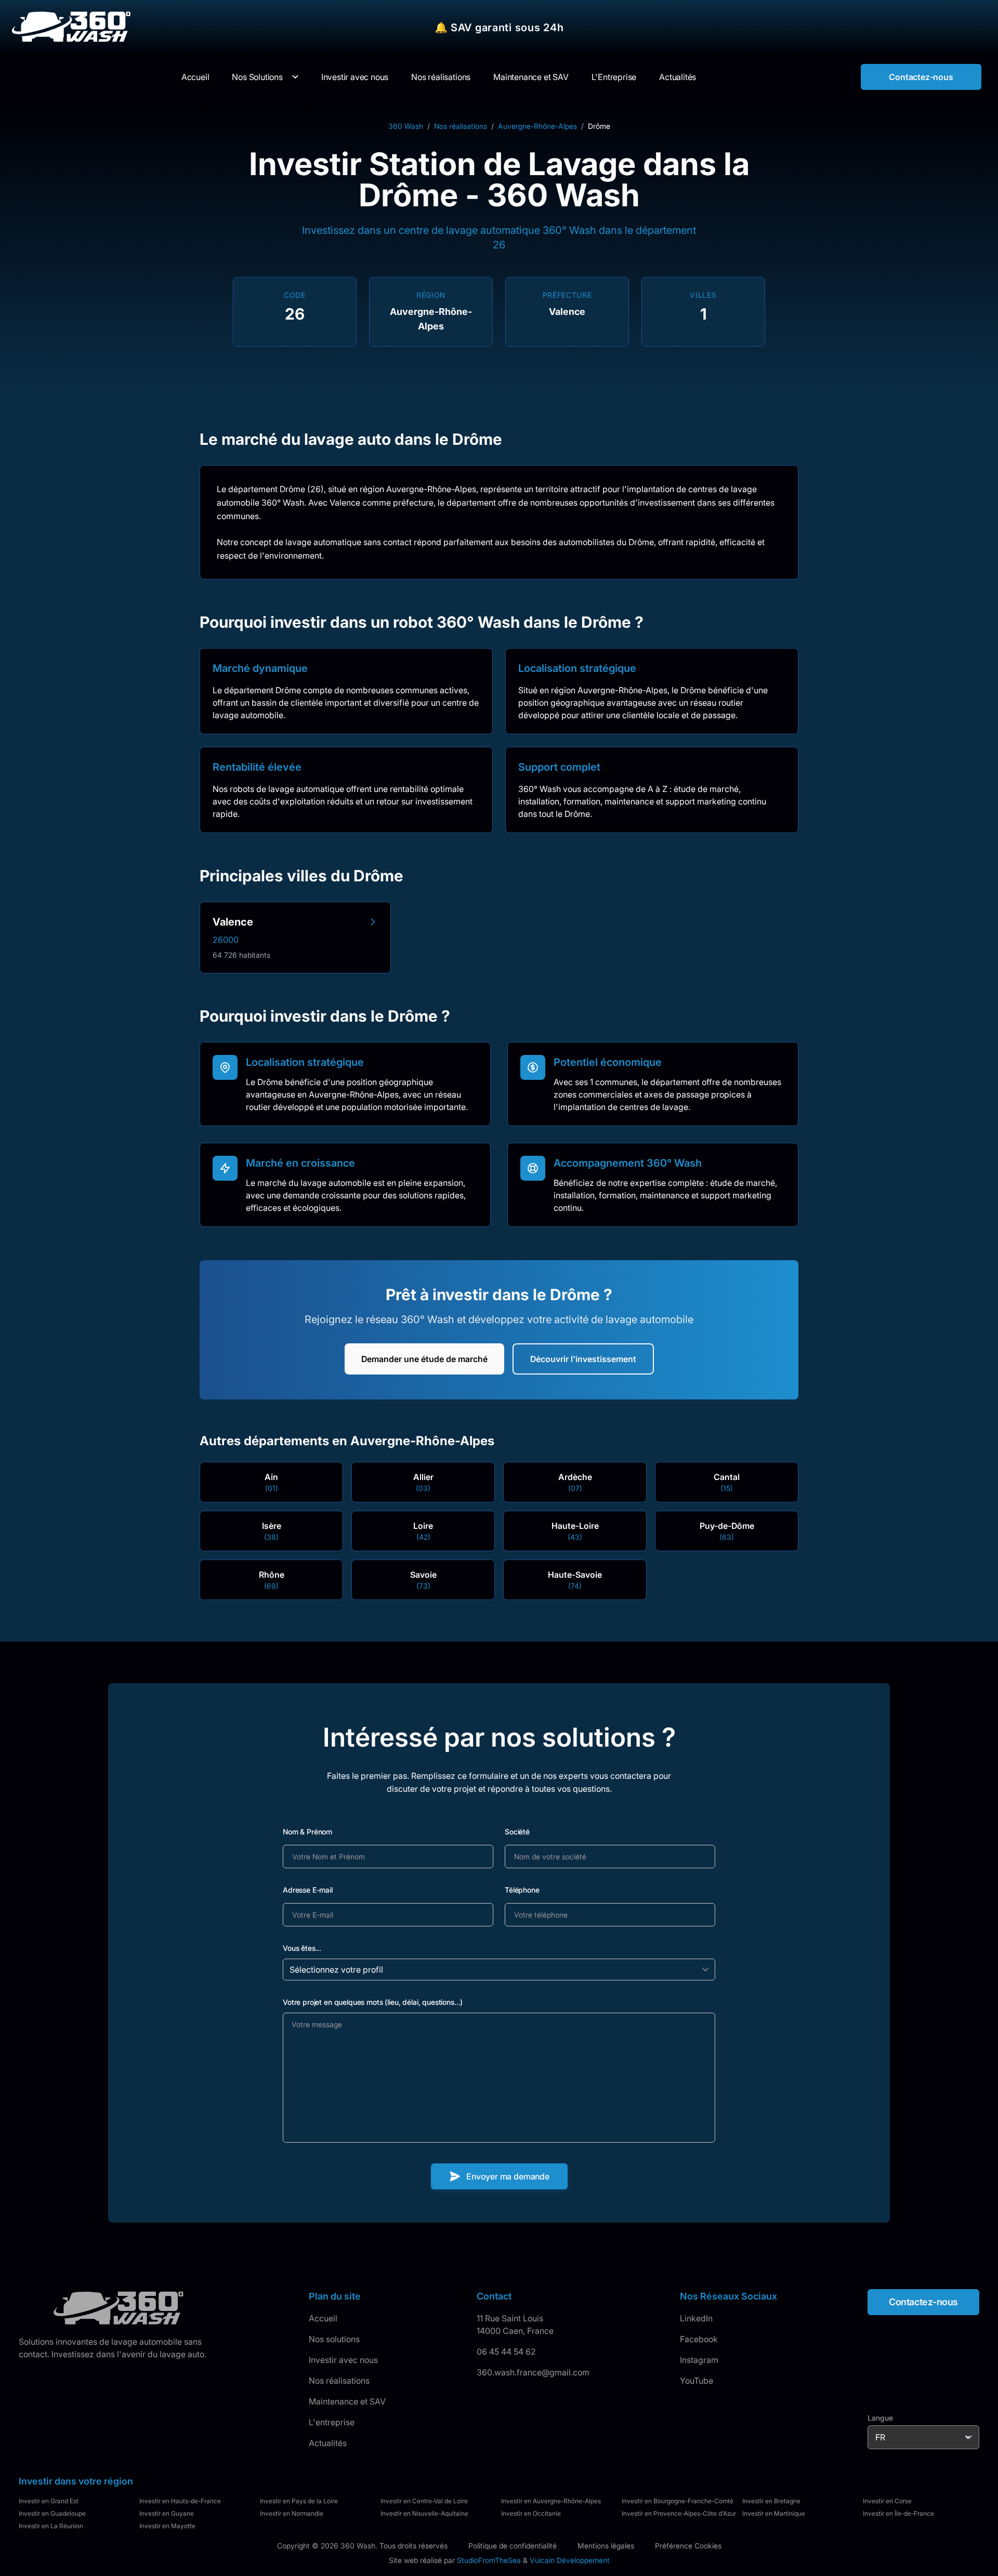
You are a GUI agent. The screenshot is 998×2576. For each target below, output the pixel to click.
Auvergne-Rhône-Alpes (537, 126)
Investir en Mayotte (167, 2526)
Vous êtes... (302, 1948)
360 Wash (406, 126)
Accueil (323, 2318)
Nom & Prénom (307, 1832)
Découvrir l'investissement (583, 1359)
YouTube (697, 2381)
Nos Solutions (257, 77)
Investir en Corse (887, 2501)
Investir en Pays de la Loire (299, 2501)
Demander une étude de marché (424, 1359)
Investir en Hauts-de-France (180, 2501)
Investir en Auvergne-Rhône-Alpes (551, 2501)
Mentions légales (606, 2546)
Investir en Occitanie (531, 2513)
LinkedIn (696, 2318)
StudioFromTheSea (489, 2560)
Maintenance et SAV (347, 2401)
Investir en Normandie (292, 2513)
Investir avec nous (343, 2360)
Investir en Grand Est (49, 2501)
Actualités (328, 2443)
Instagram (699, 2360)
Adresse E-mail (308, 1890)
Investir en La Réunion (51, 2526)
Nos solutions (334, 2339)
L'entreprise (332, 2422)
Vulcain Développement (570, 2560)
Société (517, 1832)
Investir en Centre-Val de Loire (424, 2501)
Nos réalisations (461, 126)
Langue (880, 2418)
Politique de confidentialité (513, 2546)
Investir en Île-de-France (898, 2513)
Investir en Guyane (167, 2513)
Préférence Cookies (688, 2546)
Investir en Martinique (774, 2513)
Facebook (699, 2339)
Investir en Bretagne (771, 2501)
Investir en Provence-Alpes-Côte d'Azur (679, 2513)
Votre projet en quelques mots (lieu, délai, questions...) (373, 2002)
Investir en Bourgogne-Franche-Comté (678, 2501)
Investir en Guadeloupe (52, 2513)
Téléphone (522, 1890)
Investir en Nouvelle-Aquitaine (424, 2513)
